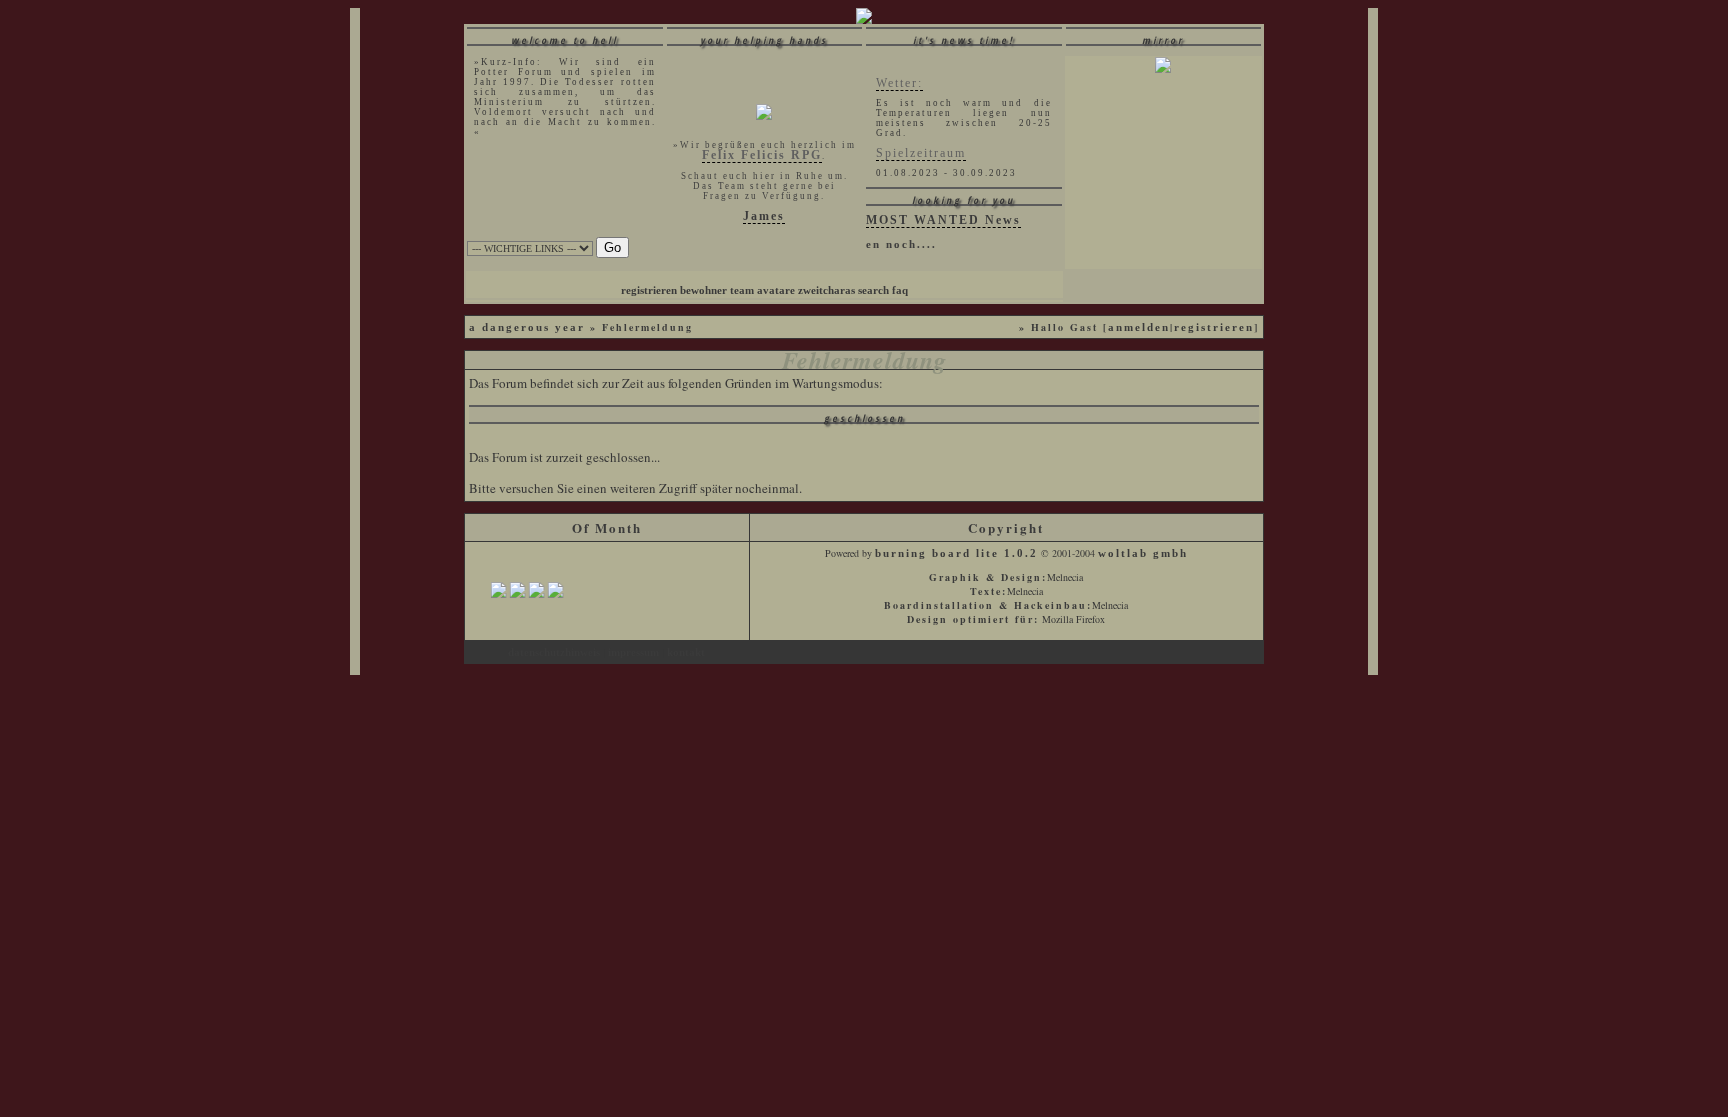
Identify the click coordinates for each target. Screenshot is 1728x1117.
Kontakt (686, 652)
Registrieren (649, 290)
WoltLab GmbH (1143, 553)
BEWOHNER (703, 290)
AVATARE (776, 290)
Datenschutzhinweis (555, 652)
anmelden (1139, 327)
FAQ (900, 290)
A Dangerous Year (527, 327)
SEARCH (873, 290)
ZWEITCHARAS (826, 290)
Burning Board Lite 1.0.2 (956, 553)
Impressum (635, 652)
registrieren (1214, 327)
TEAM (742, 290)
